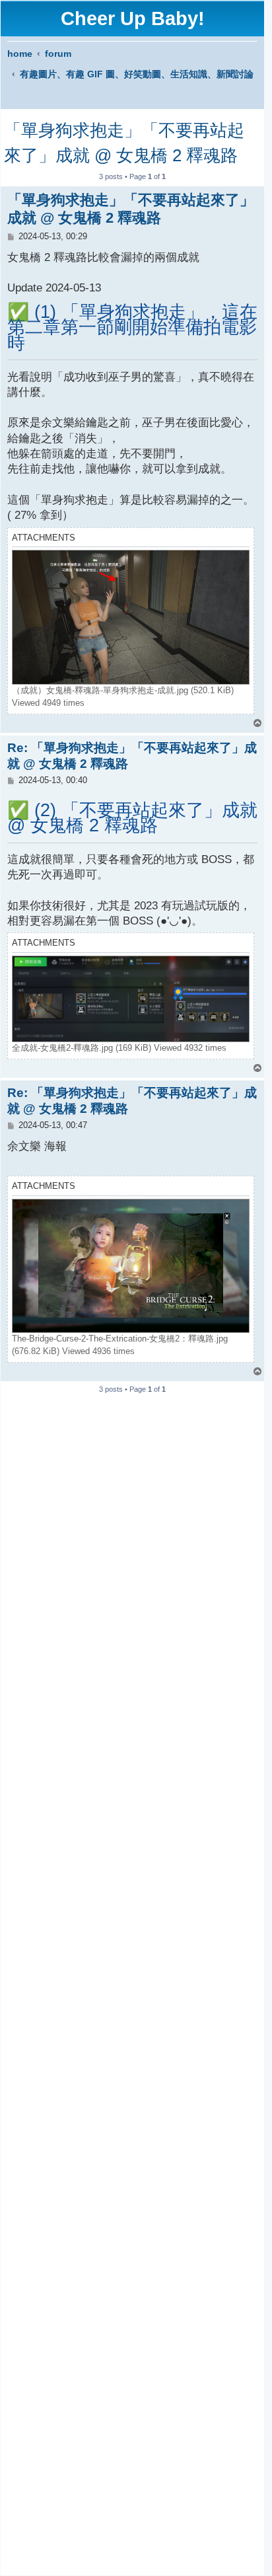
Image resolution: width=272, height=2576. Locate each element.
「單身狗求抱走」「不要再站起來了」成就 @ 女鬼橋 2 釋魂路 (124, 143)
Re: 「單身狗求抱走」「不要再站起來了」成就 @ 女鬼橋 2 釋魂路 (132, 756)
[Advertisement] (132, 1979)
